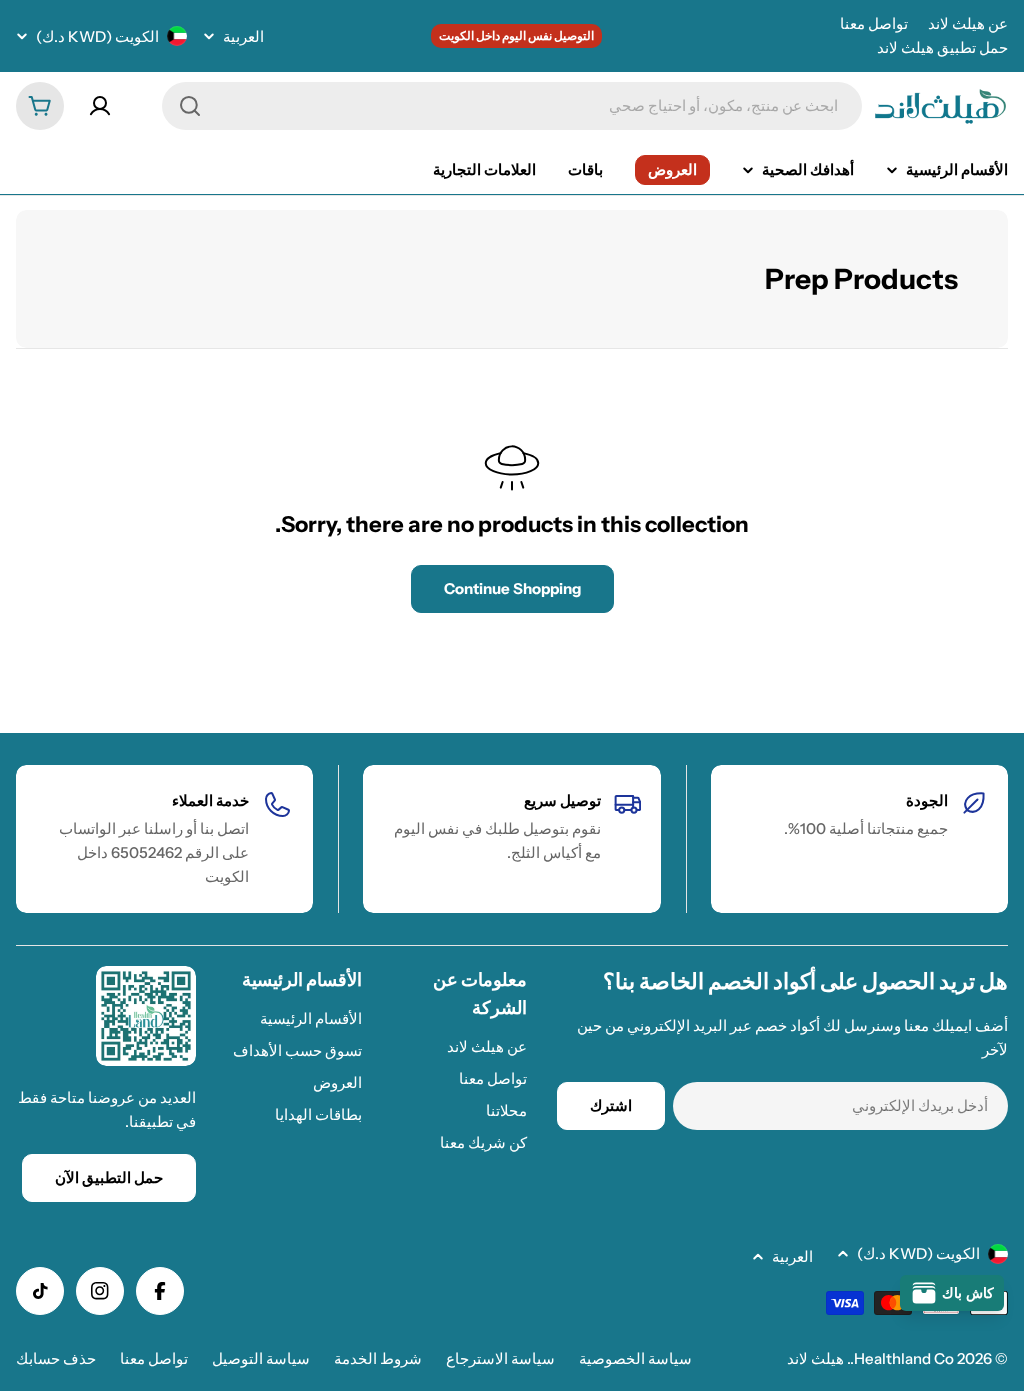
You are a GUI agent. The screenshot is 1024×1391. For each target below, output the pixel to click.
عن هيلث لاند (968, 23)
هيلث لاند (815, 1358)
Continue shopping (512, 588)
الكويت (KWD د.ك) (97, 36)
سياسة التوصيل (261, 1358)
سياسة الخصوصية (635, 1358)
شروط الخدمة (378, 1358)
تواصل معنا (874, 23)
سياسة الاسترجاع (500, 1358)
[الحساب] (100, 106)
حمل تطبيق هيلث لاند (942, 47)
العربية (243, 36)
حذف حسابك (56, 1358)
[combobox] (512, 106)
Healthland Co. (902, 1358)
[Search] (190, 106)
